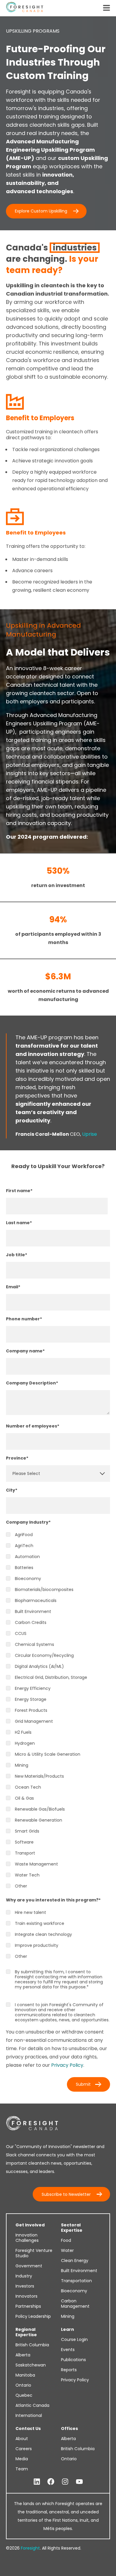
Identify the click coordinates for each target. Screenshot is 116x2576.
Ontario (23, 2385)
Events (68, 2350)
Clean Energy (75, 2261)
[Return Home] (25, 8)
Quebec (24, 2395)
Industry (24, 2276)
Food (66, 2240)
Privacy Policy (67, 2065)
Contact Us (28, 2429)
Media (22, 2459)
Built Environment (79, 2271)
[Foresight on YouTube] (79, 2482)
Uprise (90, 1134)
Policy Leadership (33, 2316)
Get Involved (30, 2225)
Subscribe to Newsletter (66, 2194)
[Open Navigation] (106, 8)
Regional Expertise (26, 2332)
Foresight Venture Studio (34, 2253)
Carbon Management (75, 2304)
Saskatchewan (31, 2365)
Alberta (23, 2355)
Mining (68, 2316)
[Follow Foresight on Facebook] (51, 2482)
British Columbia (32, 2345)
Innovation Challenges (27, 2238)
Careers (24, 2449)
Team (22, 2469)
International (29, 2415)
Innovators (26, 2296)
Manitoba (25, 2375)
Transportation (76, 2281)
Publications (73, 2360)
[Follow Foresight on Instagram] (65, 2482)
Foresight (30, 2548)
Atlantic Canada (32, 2405)
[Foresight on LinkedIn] (37, 2482)
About (22, 2439)
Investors (25, 2286)
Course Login (74, 2339)
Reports (69, 2370)
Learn (68, 2329)
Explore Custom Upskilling (41, 211)
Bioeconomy (74, 2291)
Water (67, 2250)
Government (29, 2266)
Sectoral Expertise (72, 2228)
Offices (69, 2429)
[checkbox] (58, 1710)
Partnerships (28, 2306)
